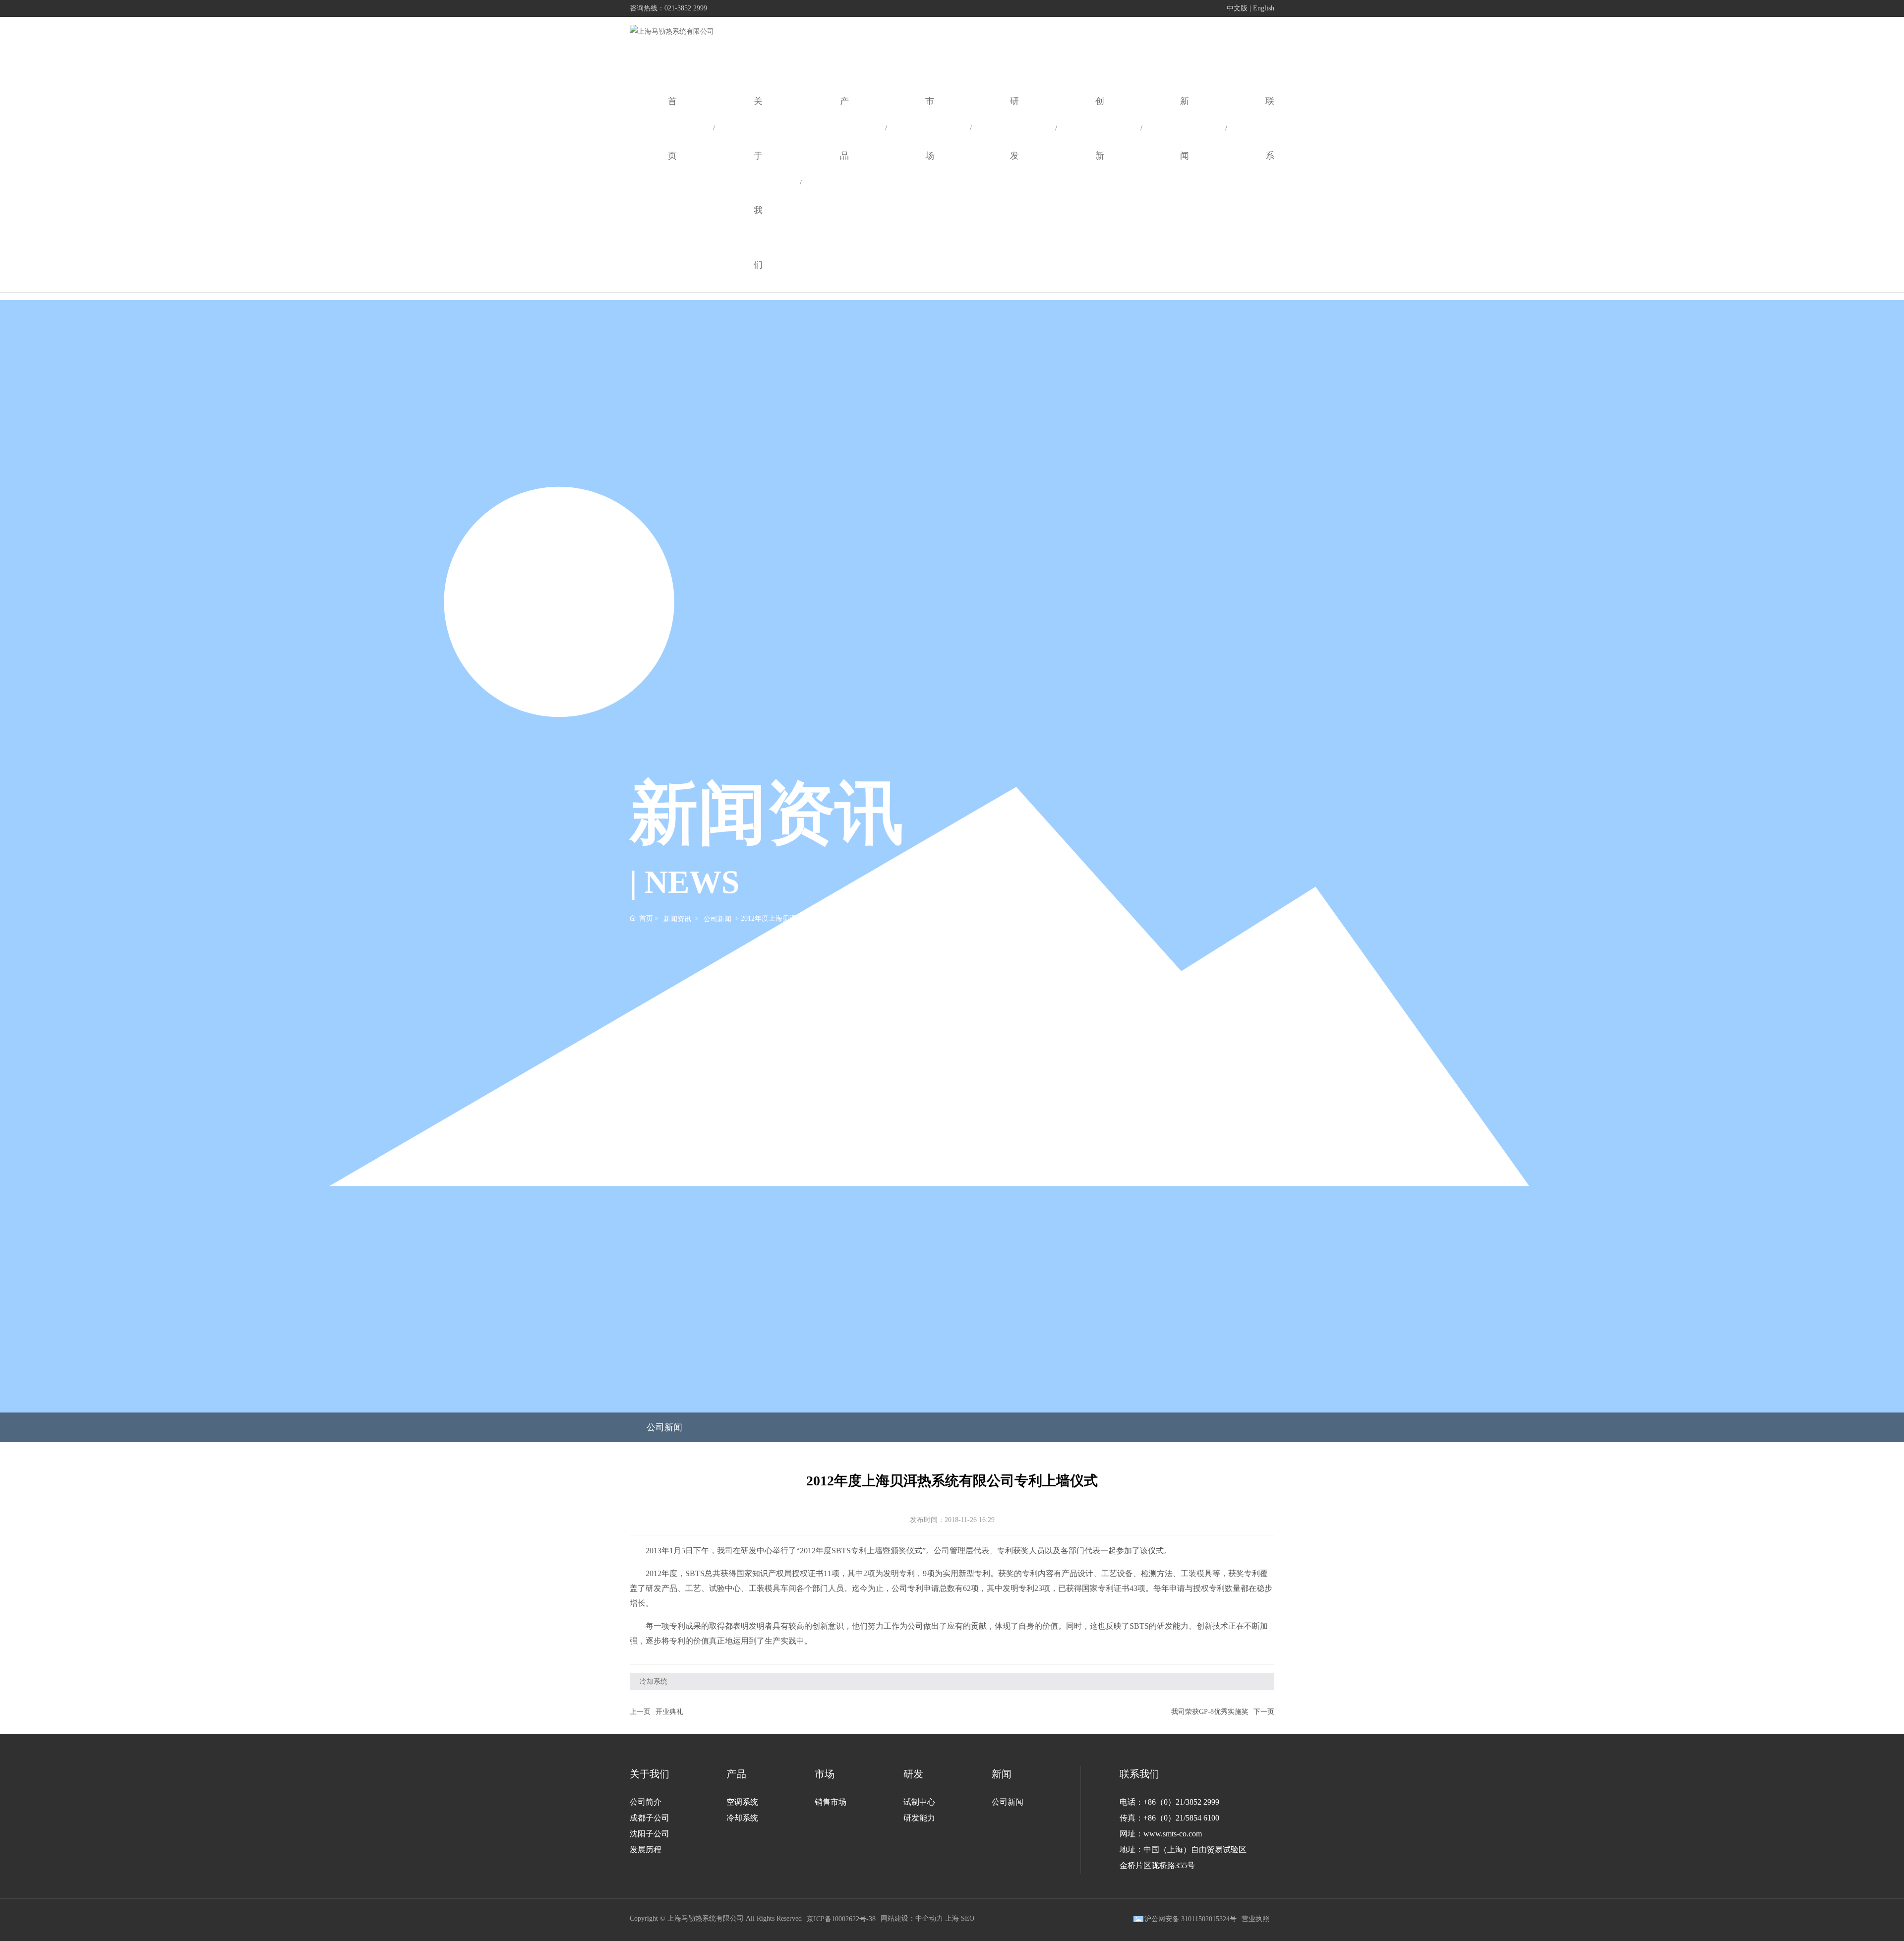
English (1264, 8)
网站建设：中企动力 (912, 1918)
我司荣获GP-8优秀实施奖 (1210, 1712)
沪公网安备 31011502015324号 (1190, 1919)
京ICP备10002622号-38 (841, 1919)
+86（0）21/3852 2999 (1181, 1802)
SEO (968, 1918)
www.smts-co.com (1173, 1834)
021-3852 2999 (686, 8)
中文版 (1237, 8)
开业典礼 (669, 1712)
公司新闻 (717, 918)
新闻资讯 (677, 918)
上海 (952, 1918)
